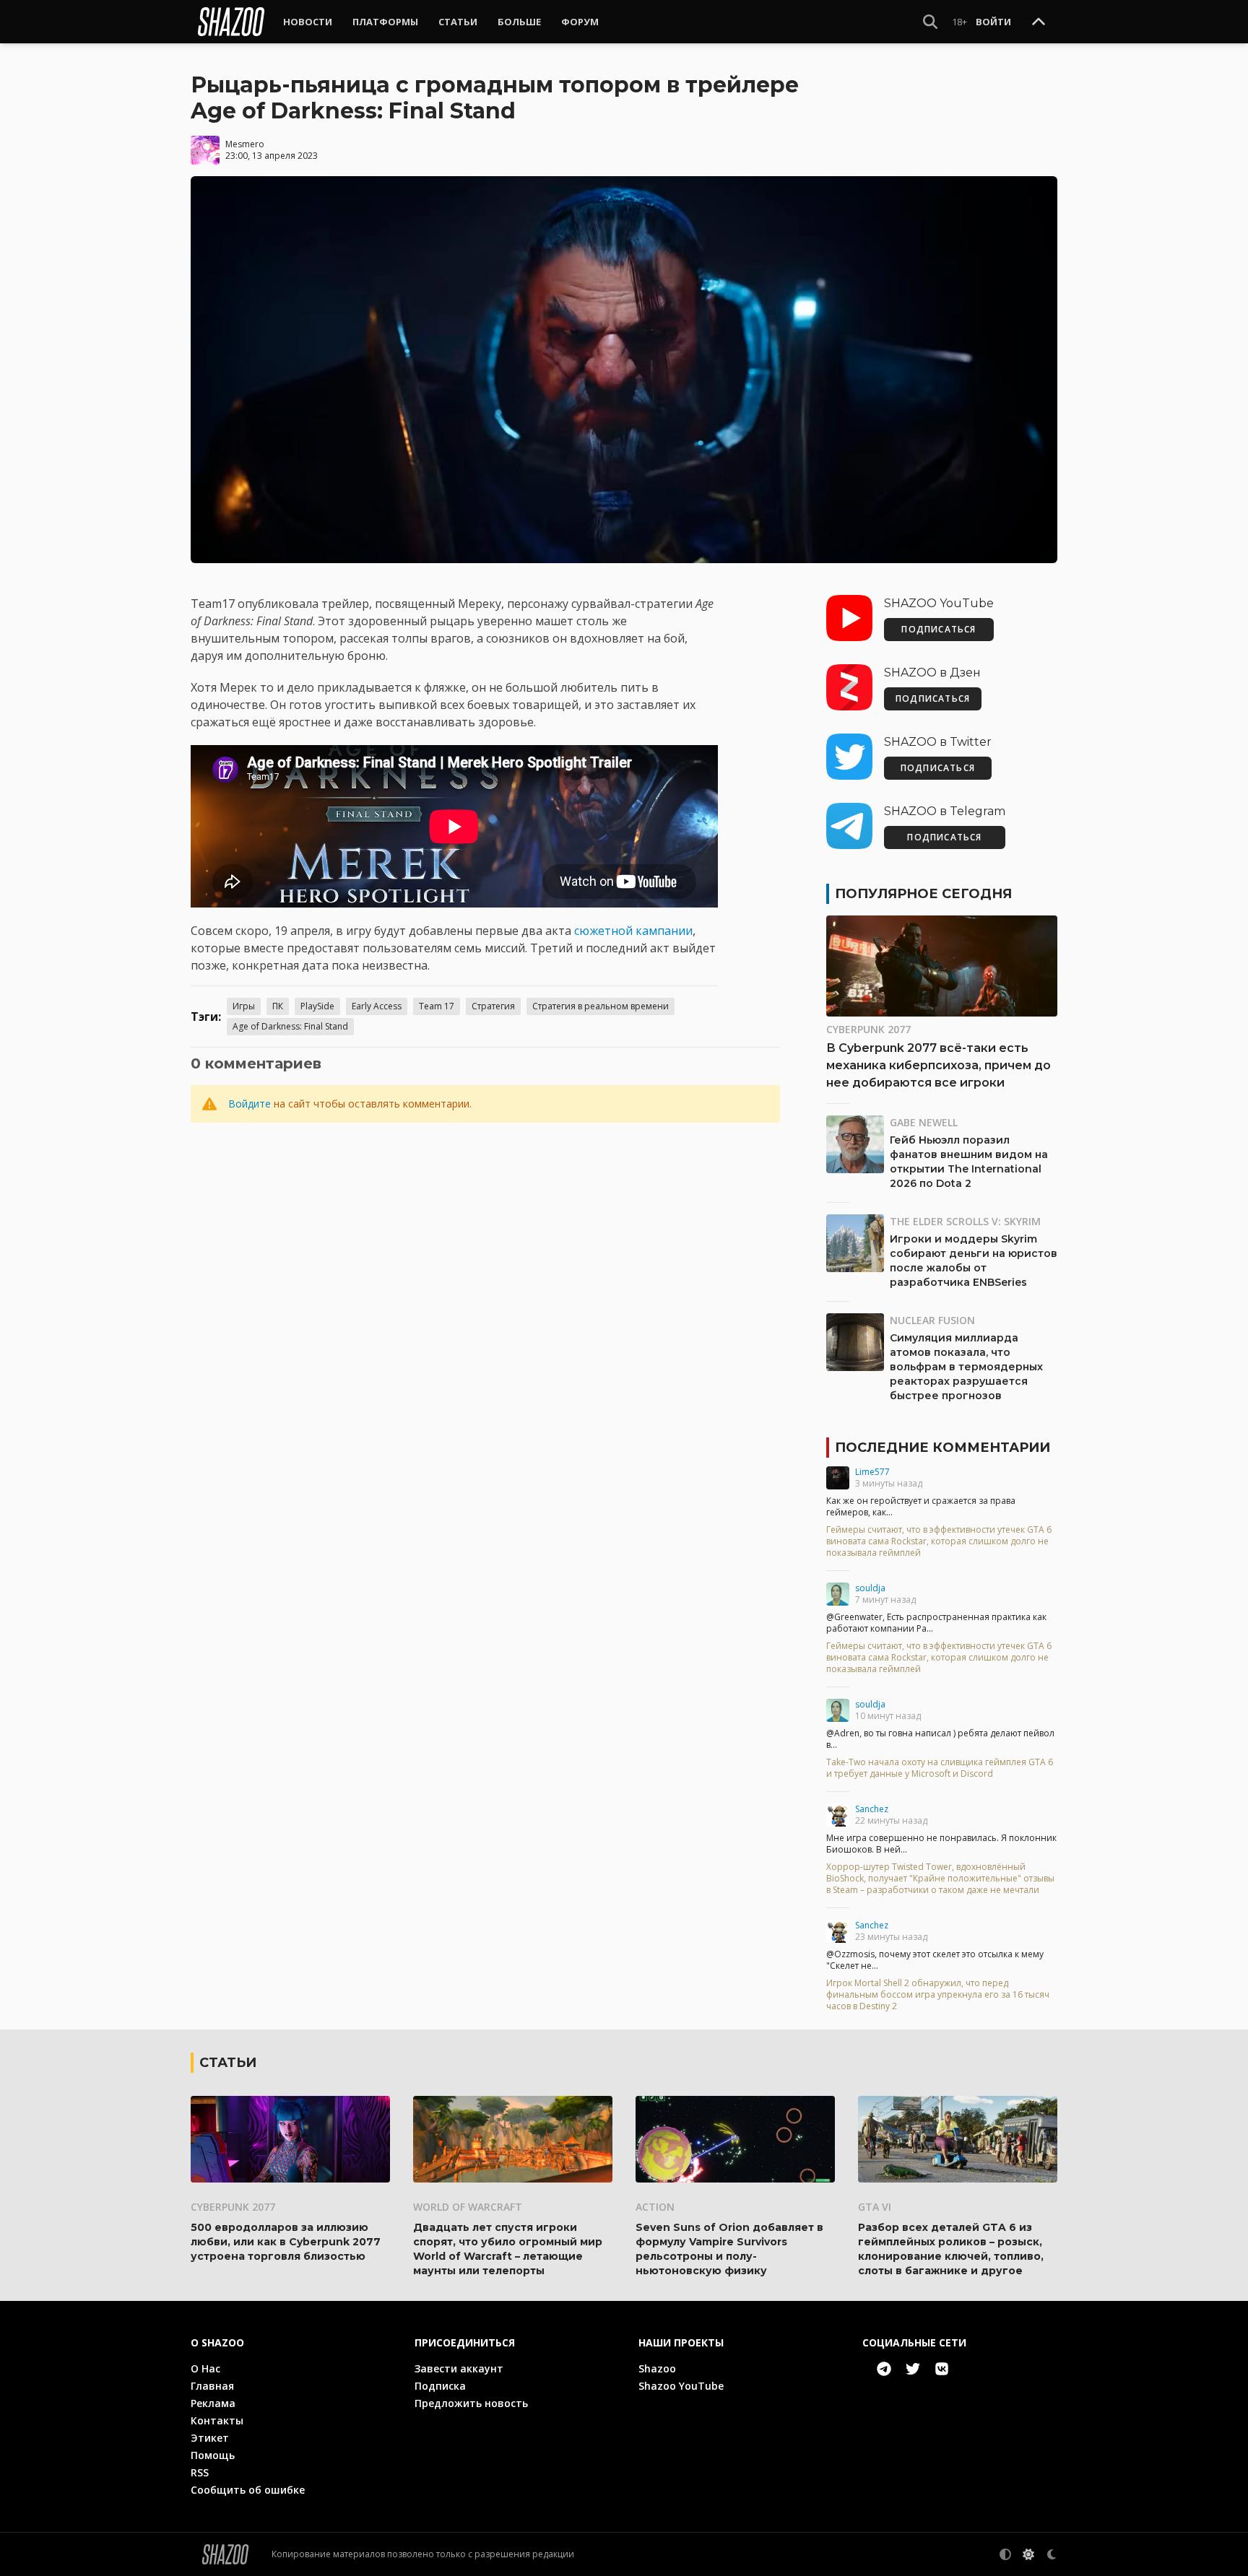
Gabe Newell (924, 1122)
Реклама (213, 2403)
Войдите (250, 1104)
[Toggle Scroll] (1039, 22)
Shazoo (657, 2368)
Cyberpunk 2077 (868, 1029)
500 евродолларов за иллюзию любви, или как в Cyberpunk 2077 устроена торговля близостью (286, 2242)
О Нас (205, 2368)
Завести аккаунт (459, 2368)
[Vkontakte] (942, 2369)
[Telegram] (884, 2369)
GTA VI (875, 2207)
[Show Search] (930, 22)
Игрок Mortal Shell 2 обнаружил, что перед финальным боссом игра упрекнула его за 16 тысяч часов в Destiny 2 (938, 1995)
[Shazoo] (231, 22)
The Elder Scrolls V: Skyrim (965, 1221)
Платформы (385, 22)
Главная (212, 2386)
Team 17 (437, 1006)
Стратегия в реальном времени (601, 1006)
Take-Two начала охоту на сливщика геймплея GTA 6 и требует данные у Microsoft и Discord (940, 1768)
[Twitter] (913, 2369)
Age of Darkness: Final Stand (290, 1026)
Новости (308, 22)
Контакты (217, 2420)
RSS (200, 2472)
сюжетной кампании (633, 931)
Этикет (210, 2438)
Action (655, 2207)
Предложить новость (471, 2403)
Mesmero (245, 144)
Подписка (440, 2386)
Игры (244, 1006)
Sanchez (872, 1809)
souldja (870, 1588)
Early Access (377, 1006)
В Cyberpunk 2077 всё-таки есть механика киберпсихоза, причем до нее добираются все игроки (939, 1065)
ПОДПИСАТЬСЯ (939, 629)
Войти (993, 22)
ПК (278, 1006)
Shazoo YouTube (681, 2386)
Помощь (213, 2455)
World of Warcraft (468, 2207)
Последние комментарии (942, 1448)
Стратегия (493, 1006)
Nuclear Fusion (932, 1320)
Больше (519, 22)
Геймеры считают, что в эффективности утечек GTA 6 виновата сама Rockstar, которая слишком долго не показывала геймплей (939, 1541)
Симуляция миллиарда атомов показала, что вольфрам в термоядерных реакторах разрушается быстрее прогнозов (966, 1367)
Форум (580, 22)
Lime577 (872, 1472)
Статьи (458, 22)
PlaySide (317, 1006)
